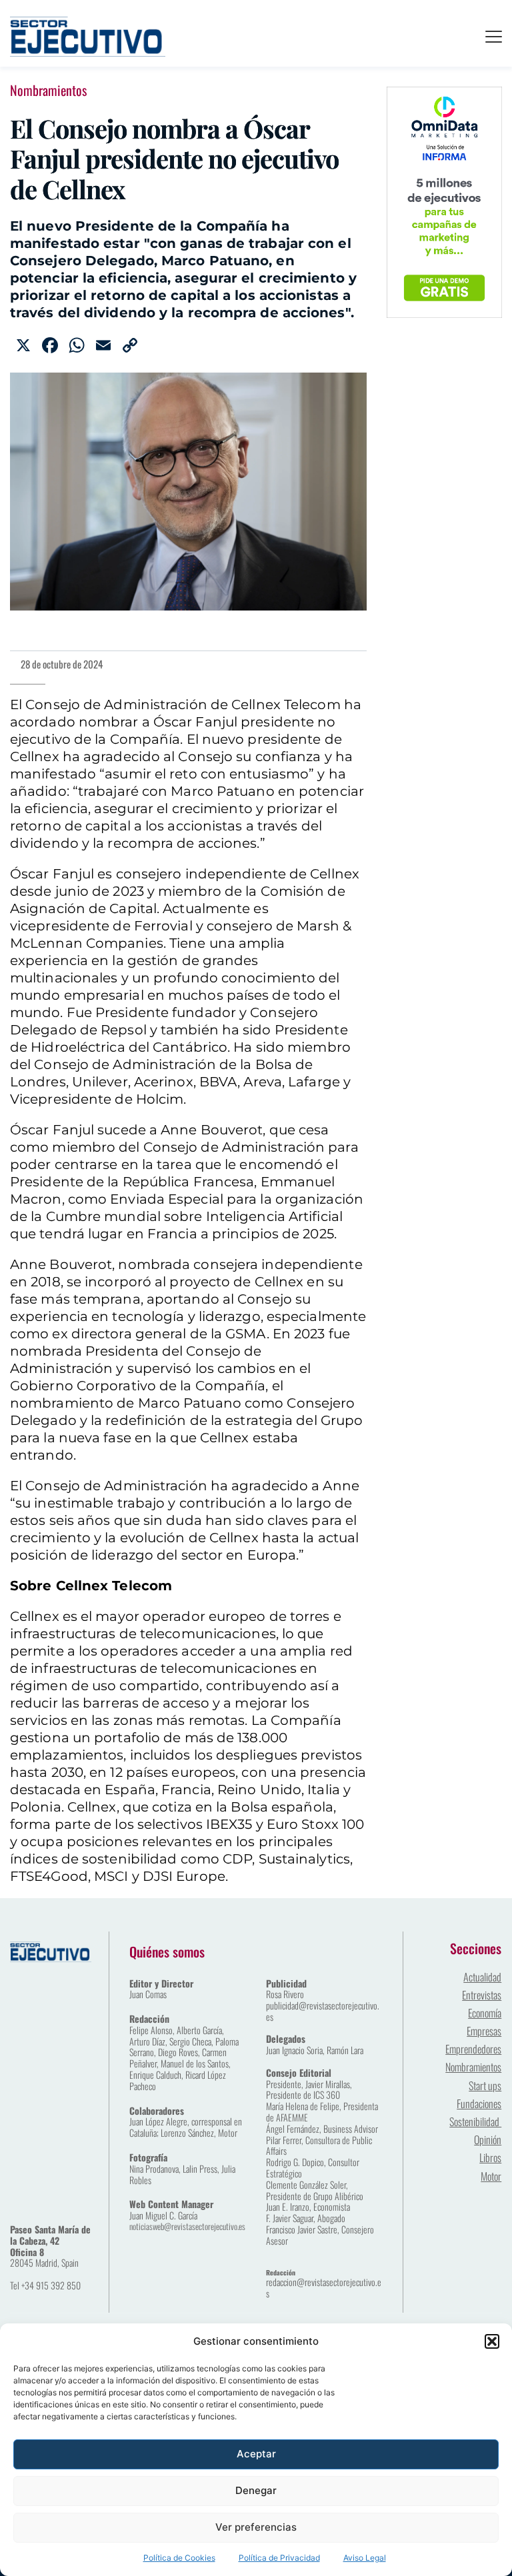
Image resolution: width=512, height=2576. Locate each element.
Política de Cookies (179, 2558)
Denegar (256, 2490)
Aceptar (256, 2454)
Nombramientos (48, 90)
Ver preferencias (256, 2527)
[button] (492, 2341)
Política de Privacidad (279, 2558)
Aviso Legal (365, 2558)
